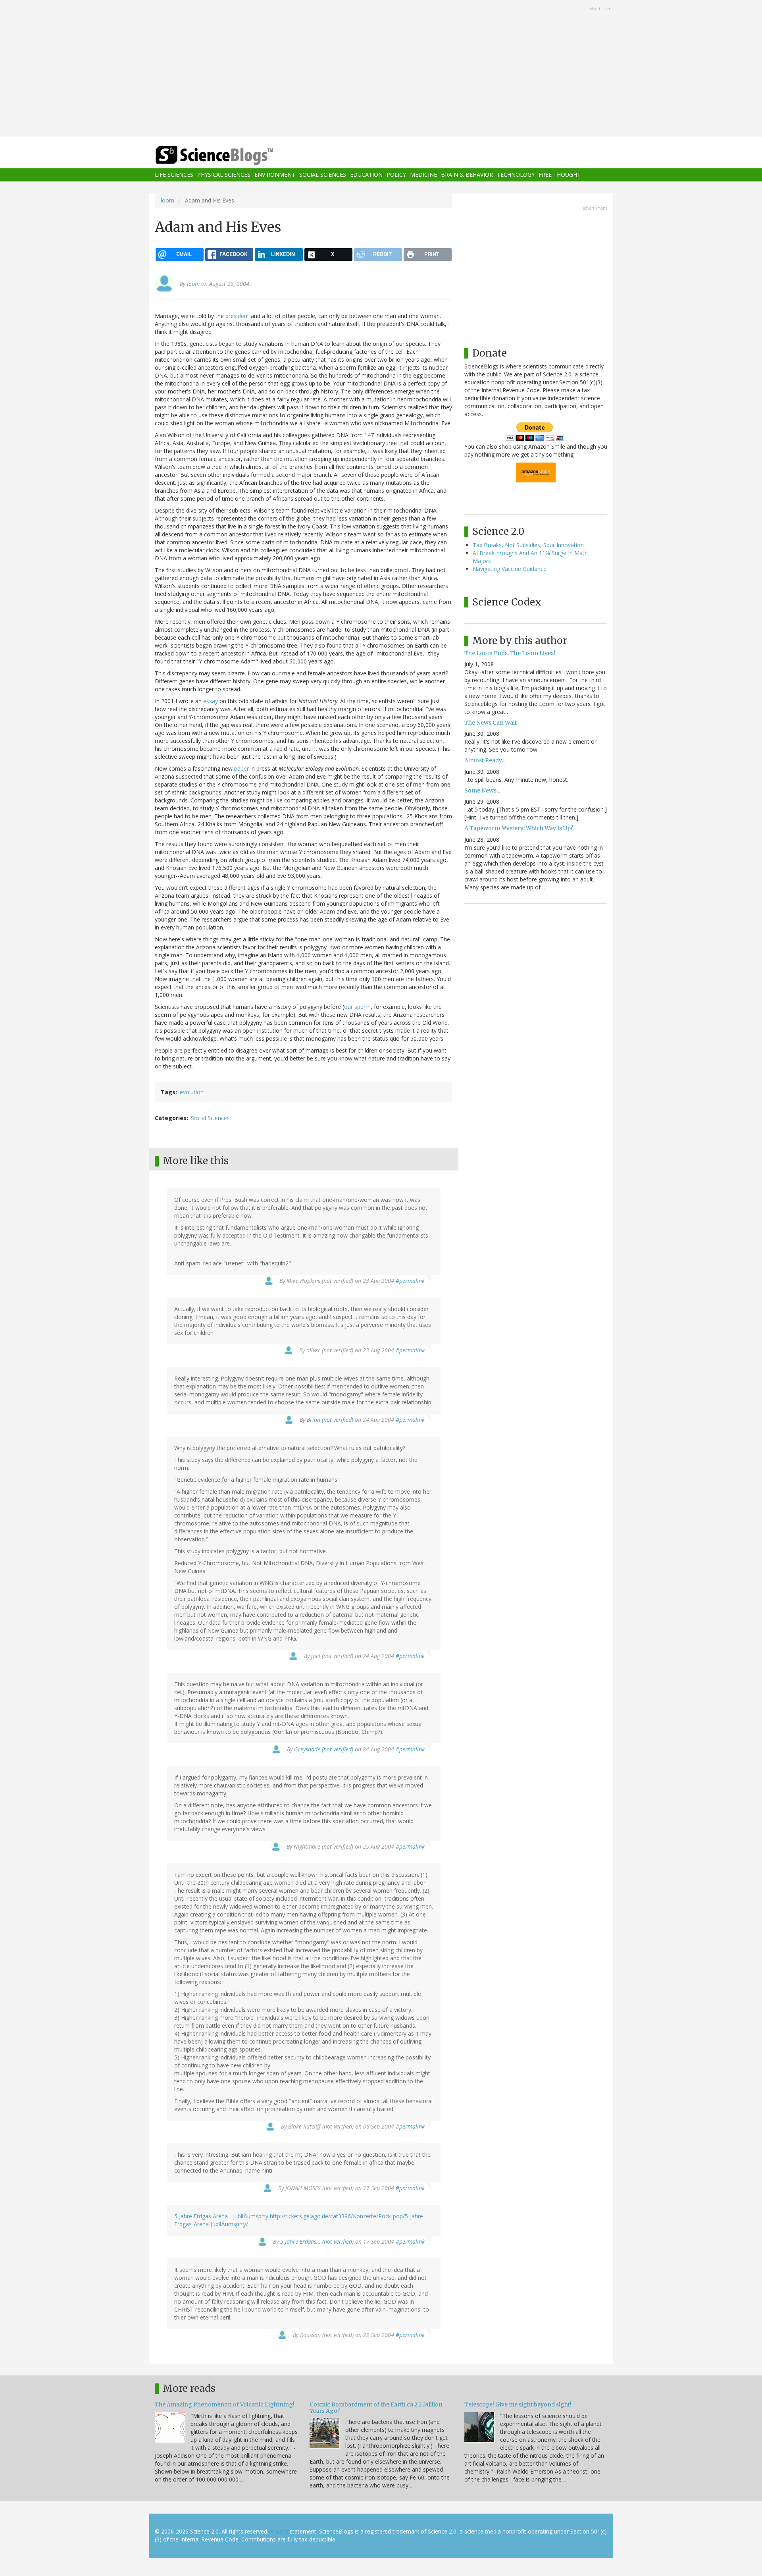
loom (167, 200)
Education (366, 175)
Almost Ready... (485, 760)
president (237, 316)
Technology (516, 175)
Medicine (423, 175)
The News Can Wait (491, 723)
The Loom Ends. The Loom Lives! (510, 653)
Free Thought (560, 175)
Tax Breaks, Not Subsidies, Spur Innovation (528, 545)
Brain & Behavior (467, 175)
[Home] (230, 155)
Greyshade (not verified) (324, 1749)
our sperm (357, 1007)
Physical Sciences (224, 175)
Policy (396, 175)
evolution (192, 1092)
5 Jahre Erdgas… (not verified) (317, 2241)
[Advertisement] (381, 69)
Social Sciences (323, 175)
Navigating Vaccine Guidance (510, 569)
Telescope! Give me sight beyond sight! (518, 2404)
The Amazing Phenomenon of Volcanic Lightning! (225, 2404)
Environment (275, 175)
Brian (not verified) (330, 1420)
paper (241, 768)
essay (211, 701)
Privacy (279, 2531)
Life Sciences (174, 175)
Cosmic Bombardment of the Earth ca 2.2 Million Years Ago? (376, 2407)
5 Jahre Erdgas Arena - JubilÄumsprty (221, 2216)
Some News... (482, 791)
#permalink (410, 1281)
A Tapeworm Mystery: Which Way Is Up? (519, 828)
